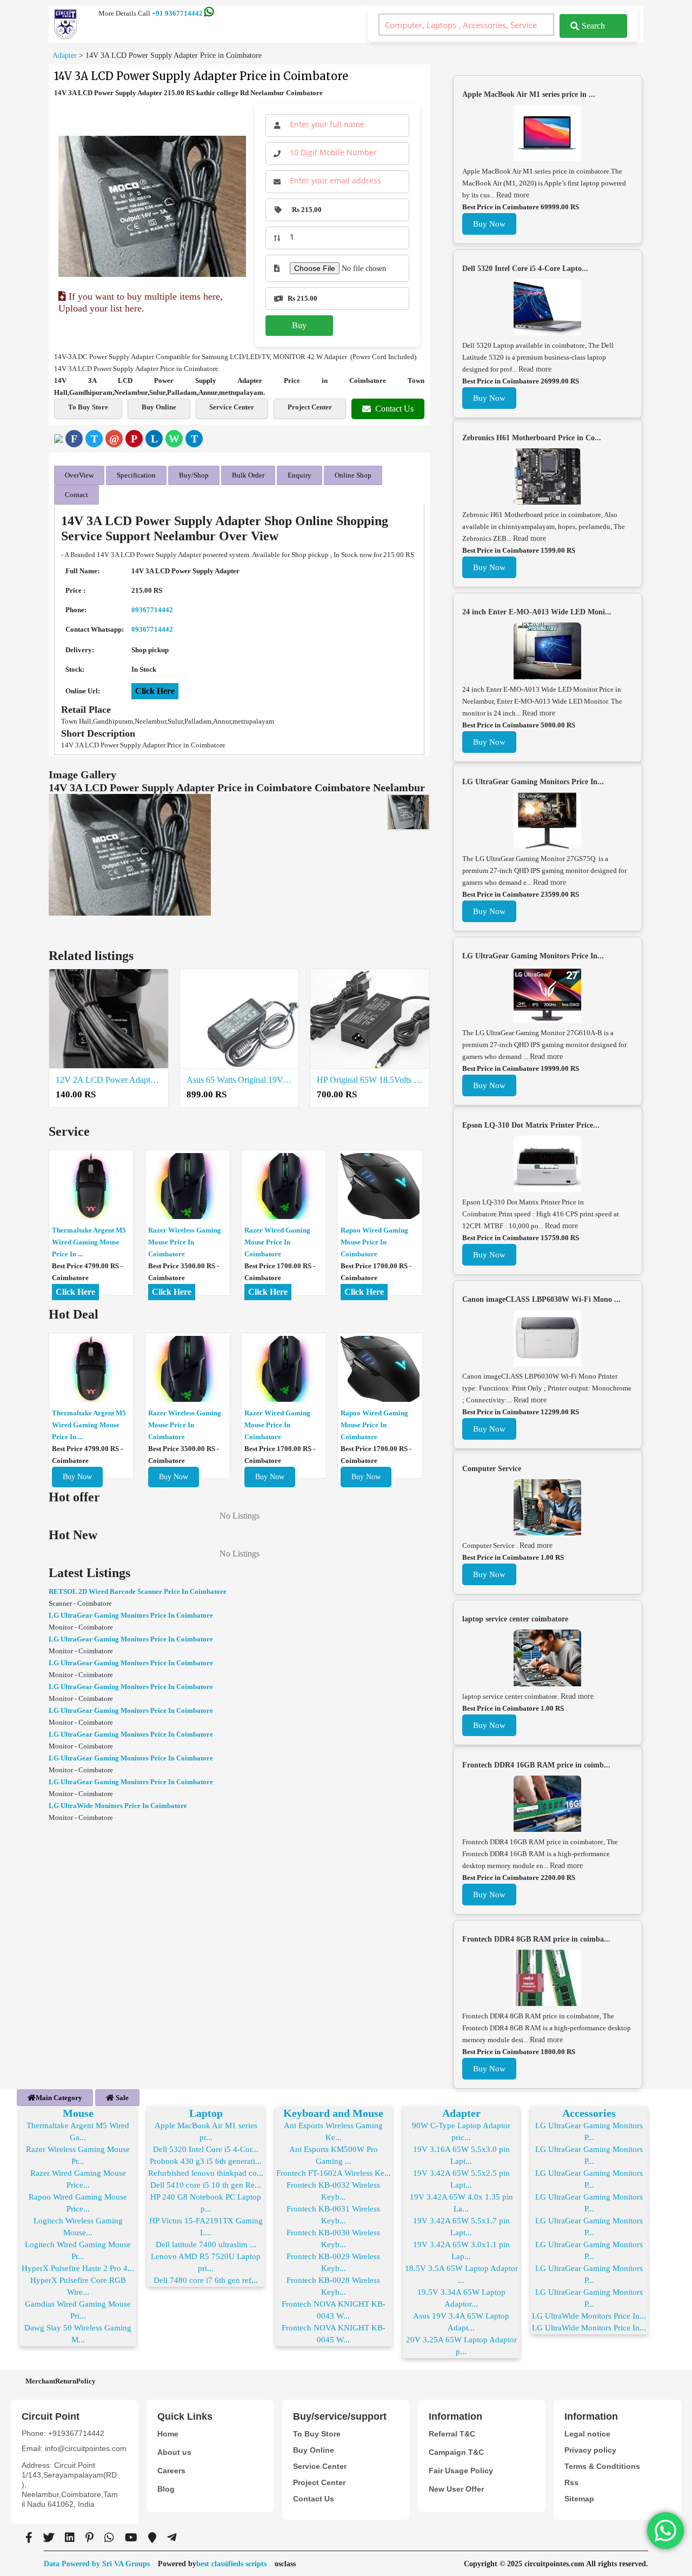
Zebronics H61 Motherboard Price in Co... (532, 438)
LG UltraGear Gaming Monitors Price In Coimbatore (131, 1615)
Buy (299, 325)
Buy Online (159, 407)
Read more (513, 195)
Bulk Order (248, 475)
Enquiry (300, 475)
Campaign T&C (456, 2452)
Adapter (461, 2113)
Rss (571, 2482)
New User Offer (456, 2489)
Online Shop (353, 475)
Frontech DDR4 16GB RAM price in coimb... (536, 1765)
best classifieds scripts (231, 2564)
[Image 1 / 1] (152, 206)
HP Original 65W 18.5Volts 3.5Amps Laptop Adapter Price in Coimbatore (370, 1080)
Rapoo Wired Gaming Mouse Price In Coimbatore (374, 1242)
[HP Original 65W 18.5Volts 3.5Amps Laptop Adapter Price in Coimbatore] (370, 1019)
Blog (166, 2489)
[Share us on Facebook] (29, 2538)
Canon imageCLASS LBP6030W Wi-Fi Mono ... (541, 1299)
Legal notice (587, 2434)
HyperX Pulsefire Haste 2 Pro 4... (78, 2268)
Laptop (206, 2113)
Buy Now (77, 1477)
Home (168, 2434)
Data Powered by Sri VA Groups (97, 2564)
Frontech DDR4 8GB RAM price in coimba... (536, 1939)
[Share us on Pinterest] (89, 2538)
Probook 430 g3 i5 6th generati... (206, 2161)
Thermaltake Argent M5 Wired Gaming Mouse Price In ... (89, 1242)
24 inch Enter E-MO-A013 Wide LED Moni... (537, 612)
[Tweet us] (49, 2538)
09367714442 (152, 610)
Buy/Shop (194, 475)
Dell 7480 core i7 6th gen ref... (206, 2280)
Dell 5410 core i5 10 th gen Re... (206, 2185)
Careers (171, 2471)
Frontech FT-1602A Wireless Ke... (334, 2173)
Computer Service (492, 1469)
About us (174, 2452)
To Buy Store (88, 407)
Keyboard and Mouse (333, 2113)
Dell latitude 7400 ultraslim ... (206, 2244)
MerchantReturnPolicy (61, 2381)
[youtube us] (131, 2538)
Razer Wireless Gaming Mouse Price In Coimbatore (185, 1242)
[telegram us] (172, 2538)
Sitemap (579, 2499)
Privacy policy (590, 2450)
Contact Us (394, 409)
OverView (79, 475)
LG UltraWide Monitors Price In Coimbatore (118, 1806)
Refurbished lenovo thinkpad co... (206, 2173)
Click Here (155, 691)
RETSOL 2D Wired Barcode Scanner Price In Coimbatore (138, 1591)
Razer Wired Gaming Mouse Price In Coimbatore (277, 1242)
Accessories (589, 2113)
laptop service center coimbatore (515, 1619)
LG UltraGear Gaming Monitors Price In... (533, 782)
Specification (136, 475)
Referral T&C (452, 2434)
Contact (76, 495)
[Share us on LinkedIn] (70, 2538)
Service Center (232, 407)
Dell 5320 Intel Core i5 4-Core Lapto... (525, 269)
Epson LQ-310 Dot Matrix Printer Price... (531, 1125)
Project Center (310, 407)
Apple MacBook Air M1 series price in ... (529, 94)
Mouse (78, 2113)
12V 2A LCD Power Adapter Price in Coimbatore (109, 1080)
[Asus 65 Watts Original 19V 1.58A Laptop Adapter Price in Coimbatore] (239, 1019)
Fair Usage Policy (461, 2471)
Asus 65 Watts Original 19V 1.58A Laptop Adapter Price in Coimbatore (239, 1080)
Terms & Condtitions (602, 2466)
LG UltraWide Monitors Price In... (589, 2316)
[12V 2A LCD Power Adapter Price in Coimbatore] (109, 1019)
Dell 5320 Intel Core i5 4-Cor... (206, 2149)
